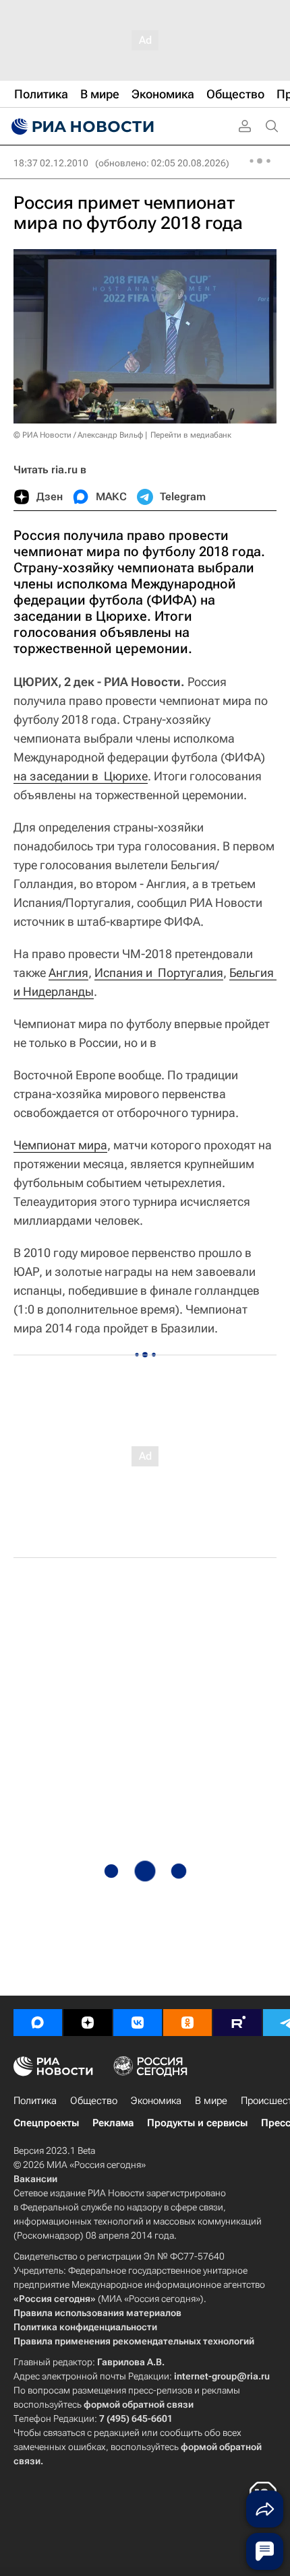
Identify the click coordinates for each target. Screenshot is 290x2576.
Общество (94, 2101)
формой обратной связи (139, 2404)
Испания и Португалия (159, 973)
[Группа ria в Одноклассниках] (187, 2023)
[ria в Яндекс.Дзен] (88, 2023)
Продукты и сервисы (197, 2123)
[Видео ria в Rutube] (237, 2023)
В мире (211, 2101)
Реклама (113, 2123)
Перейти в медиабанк (191, 435)
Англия (68, 973)
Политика (35, 2101)
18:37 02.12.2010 (51, 163)
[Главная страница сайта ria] (81, 127)
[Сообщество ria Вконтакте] (138, 2023)
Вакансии (35, 2179)
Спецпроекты (46, 2123)
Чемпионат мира (60, 1145)
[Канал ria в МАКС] (38, 2023)
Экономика (156, 2101)
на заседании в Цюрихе (81, 776)
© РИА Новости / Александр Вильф (78, 435)
